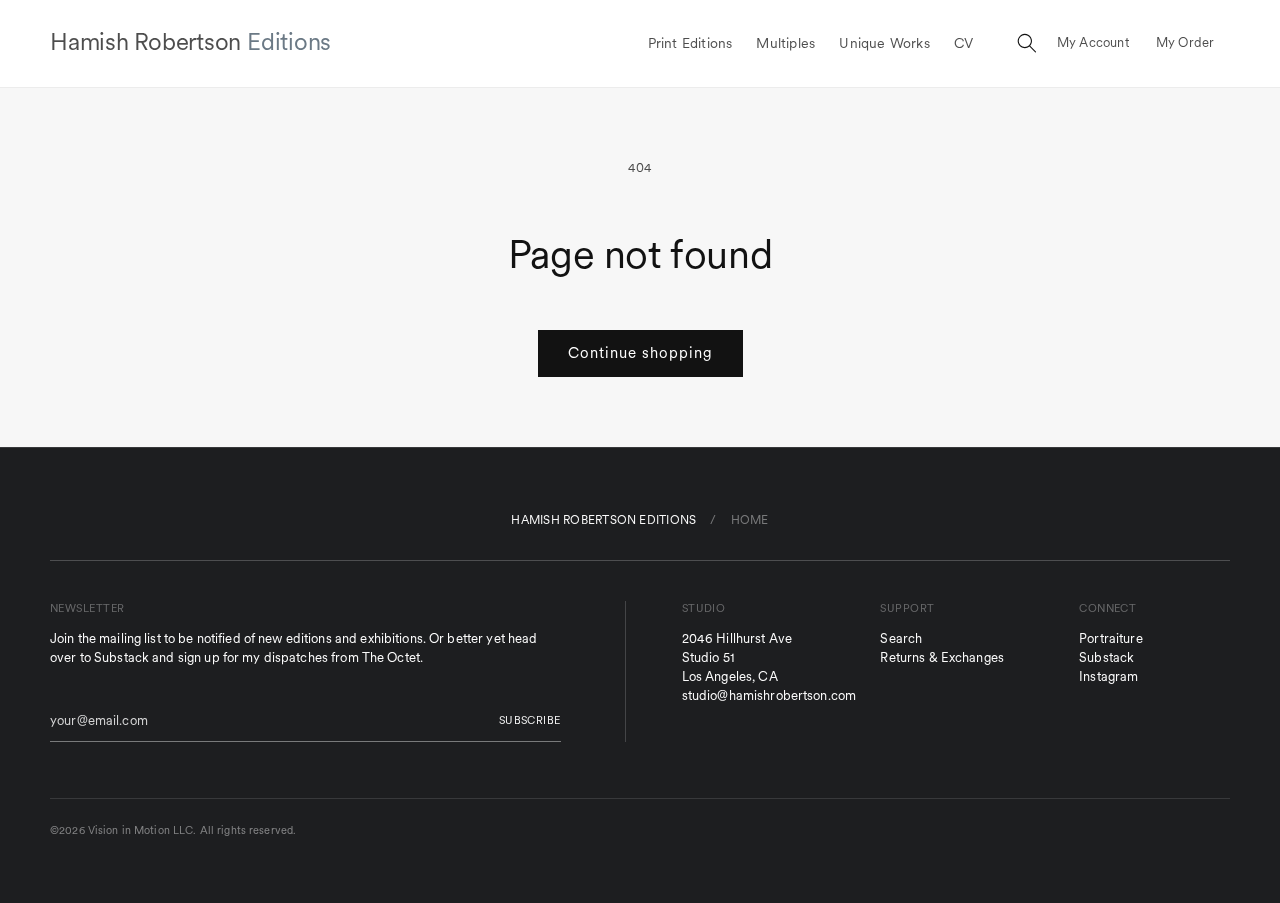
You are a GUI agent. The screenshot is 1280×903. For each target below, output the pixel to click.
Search (901, 638)
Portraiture (1110, 638)
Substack (1106, 657)
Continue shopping (640, 352)
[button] (1027, 43)
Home (750, 519)
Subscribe (530, 720)
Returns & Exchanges (941, 657)
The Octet (391, 657)
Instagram (1108, 676)
